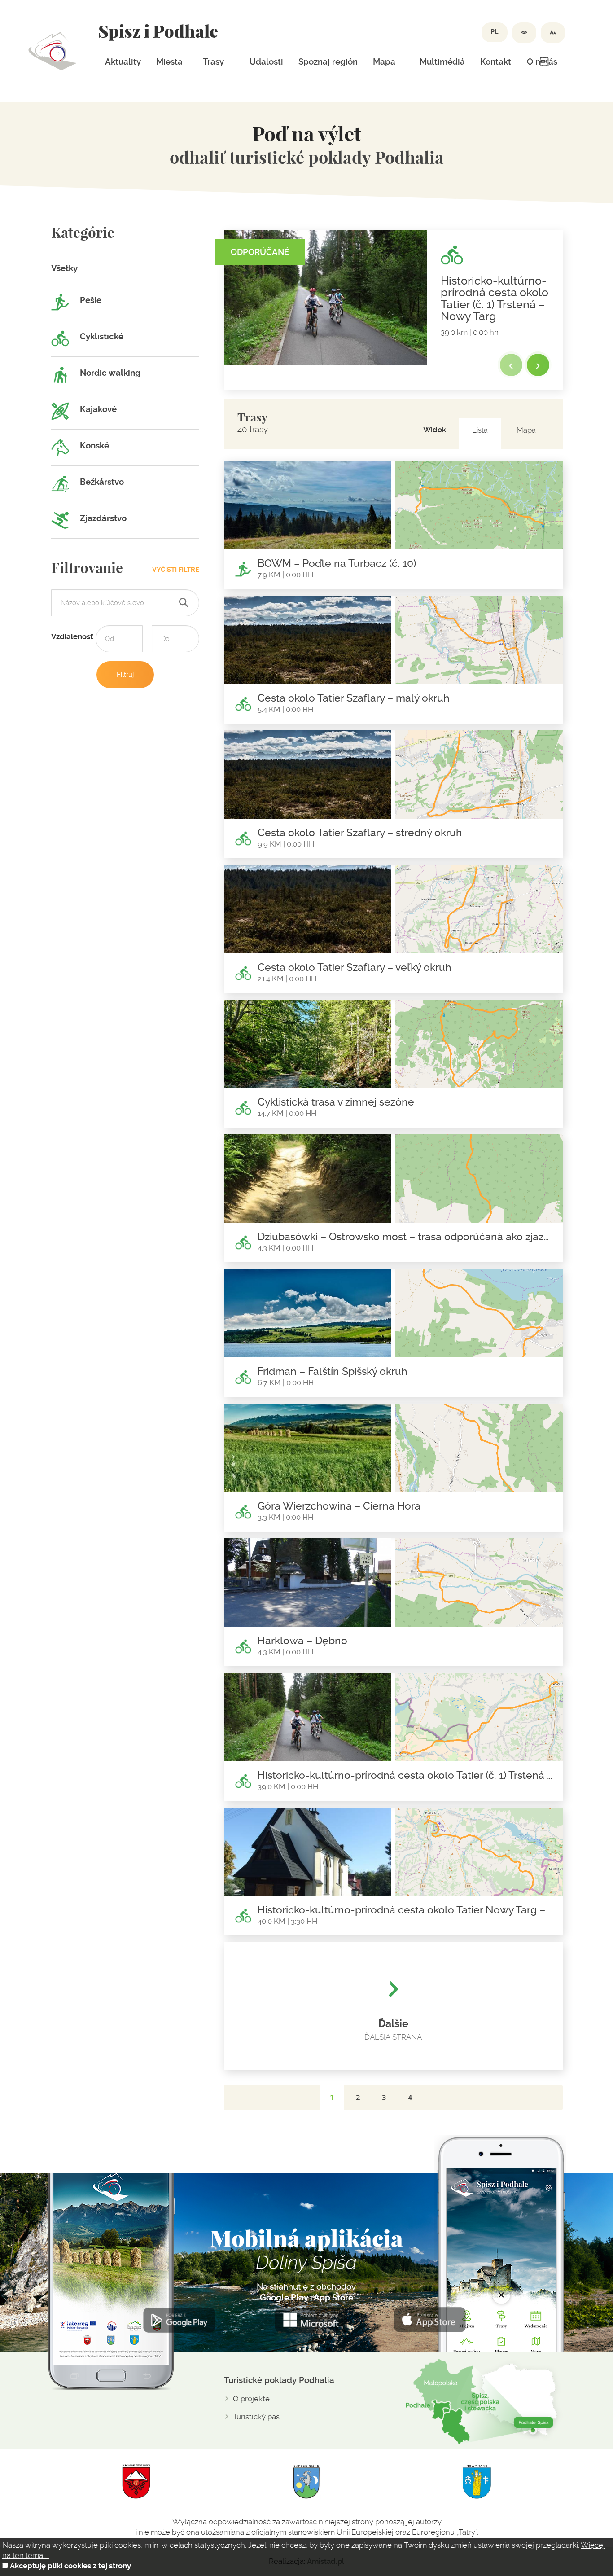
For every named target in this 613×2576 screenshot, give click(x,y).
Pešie (90, 300)
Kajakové (97, 409)
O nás (542, 62)
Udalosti (266, 62)
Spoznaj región (328, 62)
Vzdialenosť (72, 637)
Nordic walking (109, 373)
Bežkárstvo (101, 482)
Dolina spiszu (53, 51)
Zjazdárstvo (102, 518)
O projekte (251, 2399)
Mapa (384, 62)
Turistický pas (256, 2417)
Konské (94, 446)
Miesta (169, 62)
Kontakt (496, 62)
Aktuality (123, 62)
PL (495, 32)
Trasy (213, 62)
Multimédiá (442, 62)
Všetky (64, 268)
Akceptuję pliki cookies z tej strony (70, 2566)
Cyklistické (101, 337)
